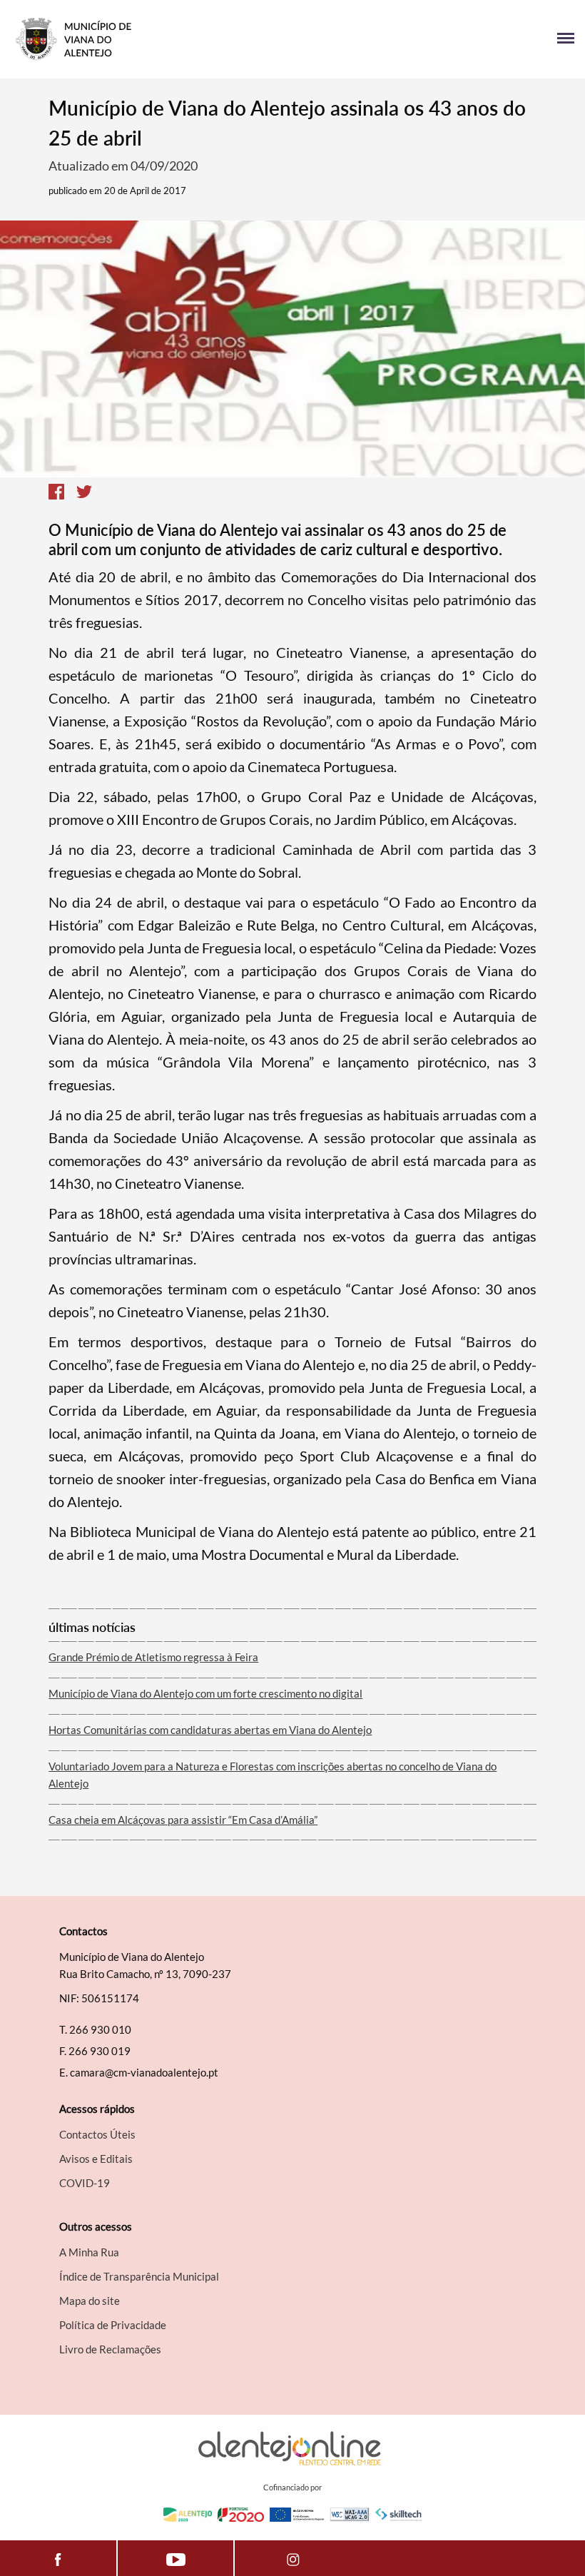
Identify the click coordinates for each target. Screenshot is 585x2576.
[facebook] (58, 2558)
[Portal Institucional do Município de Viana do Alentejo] (152, 39)
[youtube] (175, 2558)
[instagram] (293, 2558)
